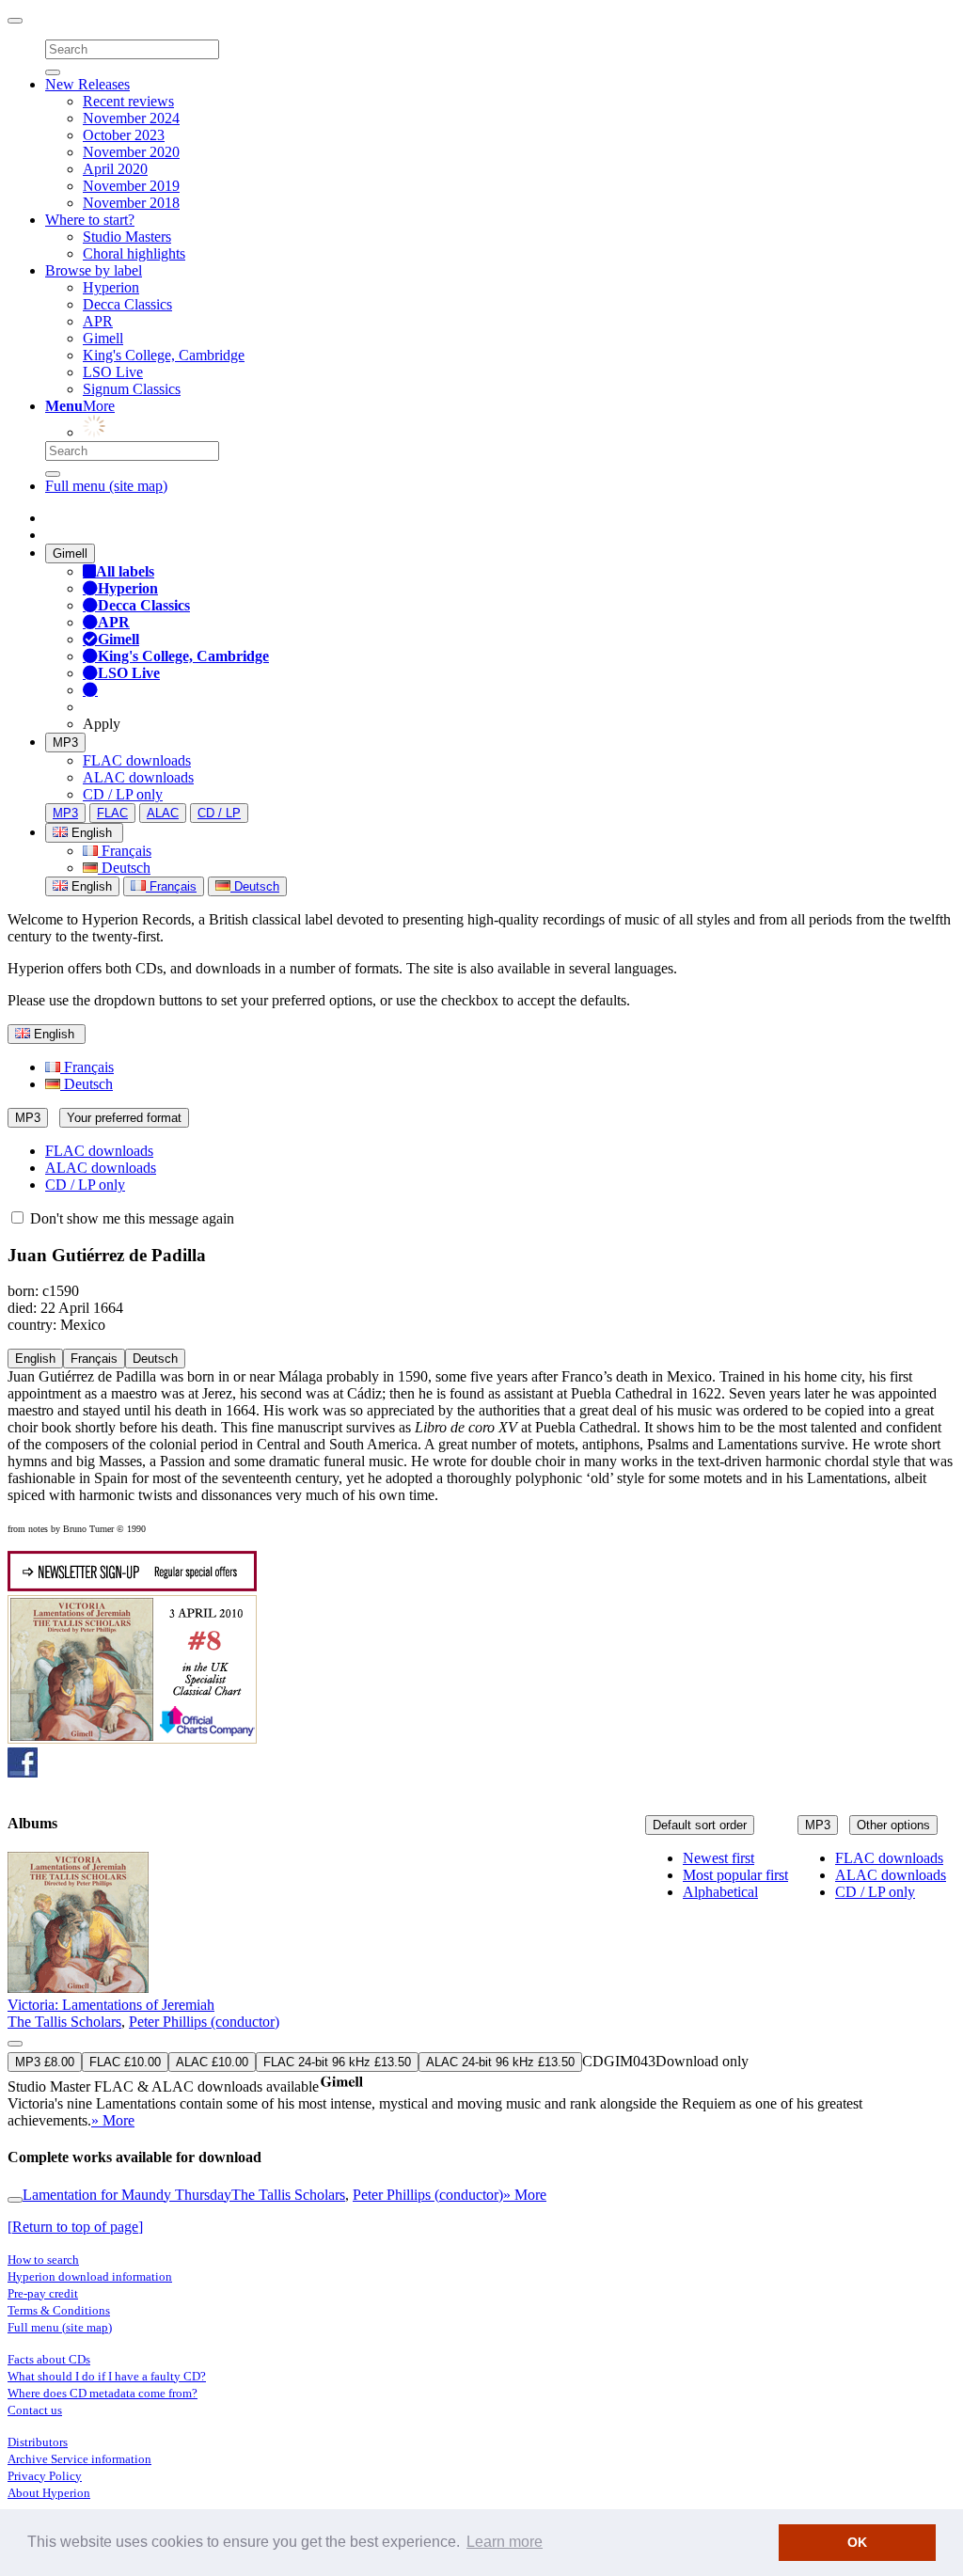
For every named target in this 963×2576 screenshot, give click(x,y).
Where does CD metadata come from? (103, 2393)
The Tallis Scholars (64, 2022)
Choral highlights (134, 253)
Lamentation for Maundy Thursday (127, 2195)
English (90, 886)
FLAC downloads (137, 760)
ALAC (163, 813)
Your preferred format (124, 1118)
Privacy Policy (45, 2476)
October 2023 (124, 135)
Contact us (35, 2410)
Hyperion (111, 287)
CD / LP (219, 813)
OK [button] (857, 2542)
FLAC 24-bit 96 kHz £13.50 (337, 2062)
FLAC (112, 813)
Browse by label (94, 270)
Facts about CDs (49, 2359)
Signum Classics (132, 389)
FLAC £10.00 (125, 2062)
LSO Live (113, 372)
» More (113, 2120)
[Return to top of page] (75, 2227)
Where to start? (90, 220)
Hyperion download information (90, 2276)
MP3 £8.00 (45, 2062)
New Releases (87, 84)
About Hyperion (49, 2493)
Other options (893, 1825)
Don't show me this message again (130, 1218)
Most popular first (735, 1875)
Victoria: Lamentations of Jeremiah (111, 2005)
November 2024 (131, 118)
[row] (481, 1991)
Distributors (38, 2442)
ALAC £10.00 (212, 2062)
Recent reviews (128, 101)
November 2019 (131, 186)
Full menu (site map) (106, 486)
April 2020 (115, 169)
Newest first (718, 1858)
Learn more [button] (505, 2542)
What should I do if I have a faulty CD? (107, 2376)
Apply (102, 724)
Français (125, 851)
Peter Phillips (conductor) (204, 2022)
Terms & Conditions (59, 2310)
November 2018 (131, 203)
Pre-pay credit (43, 2293)
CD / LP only (123, 794)
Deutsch (124, 868)
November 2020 (131, 152)
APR (98, 321)
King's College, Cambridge (164, 355)
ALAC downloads (138, 777)
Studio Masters (127, 237)
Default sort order (700, 1825)
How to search (43, 2260)
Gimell (103, 338)
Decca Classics (127, 304)
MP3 (65, 743)
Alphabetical (720, 1892)
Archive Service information (79, 2459)
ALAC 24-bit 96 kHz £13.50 (500, 2062)
